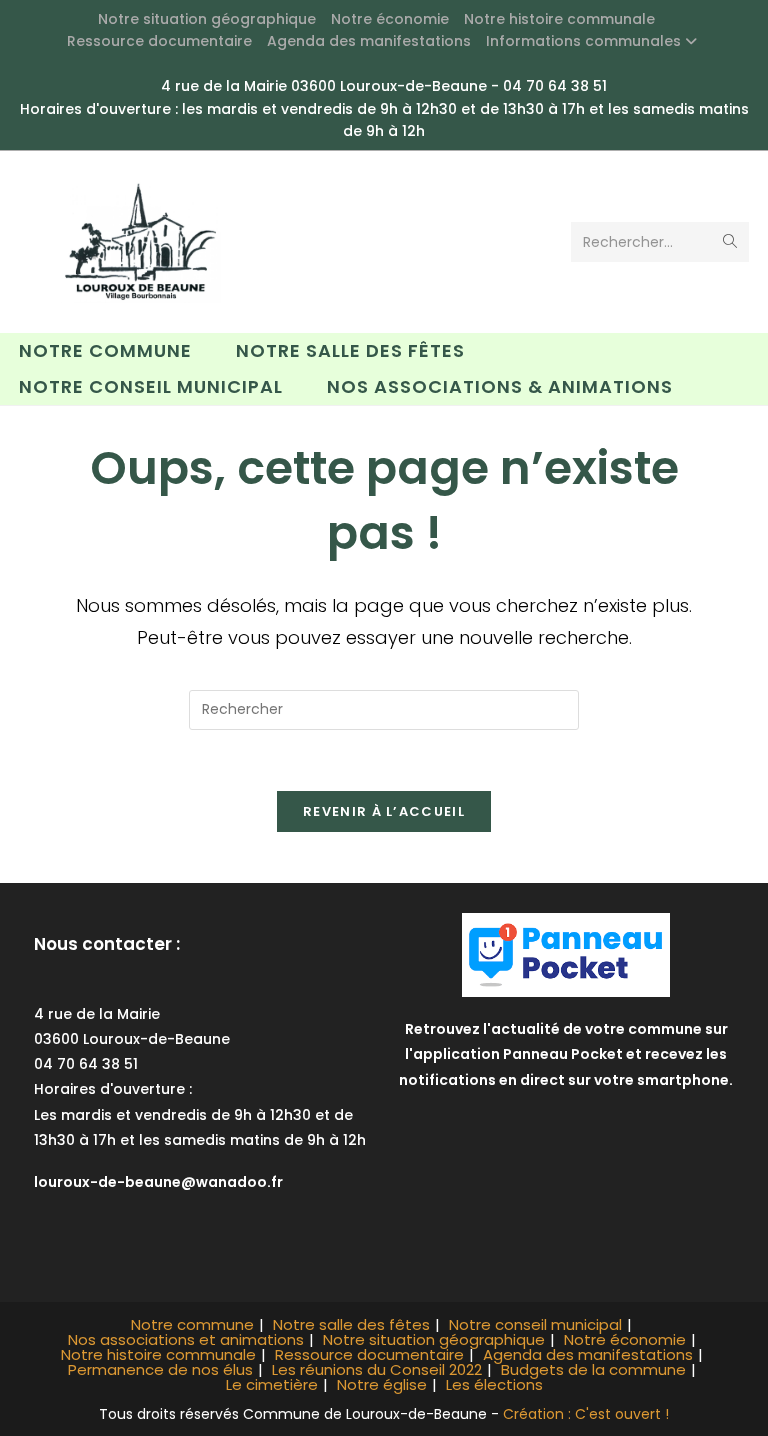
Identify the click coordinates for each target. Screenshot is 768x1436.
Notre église (382, 1384)
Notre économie (390, 19)
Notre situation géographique (207, 19)
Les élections (494, 1384)
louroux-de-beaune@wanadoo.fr (158, 1182)
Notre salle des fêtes (351, 1324)
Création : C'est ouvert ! (586, 1414)
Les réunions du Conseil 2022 (377, 1369)
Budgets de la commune (593, 1369)
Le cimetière (272, 1384)
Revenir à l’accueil (384, 811)
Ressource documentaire (159, 41)
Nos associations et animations (186, 1339)
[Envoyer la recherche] (730, 242)
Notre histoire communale (559, 19)
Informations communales (583, 41)
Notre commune (192, 1324)
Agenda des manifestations (369, 41)
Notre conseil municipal (535, 1324)
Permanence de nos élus (160, 1369)
